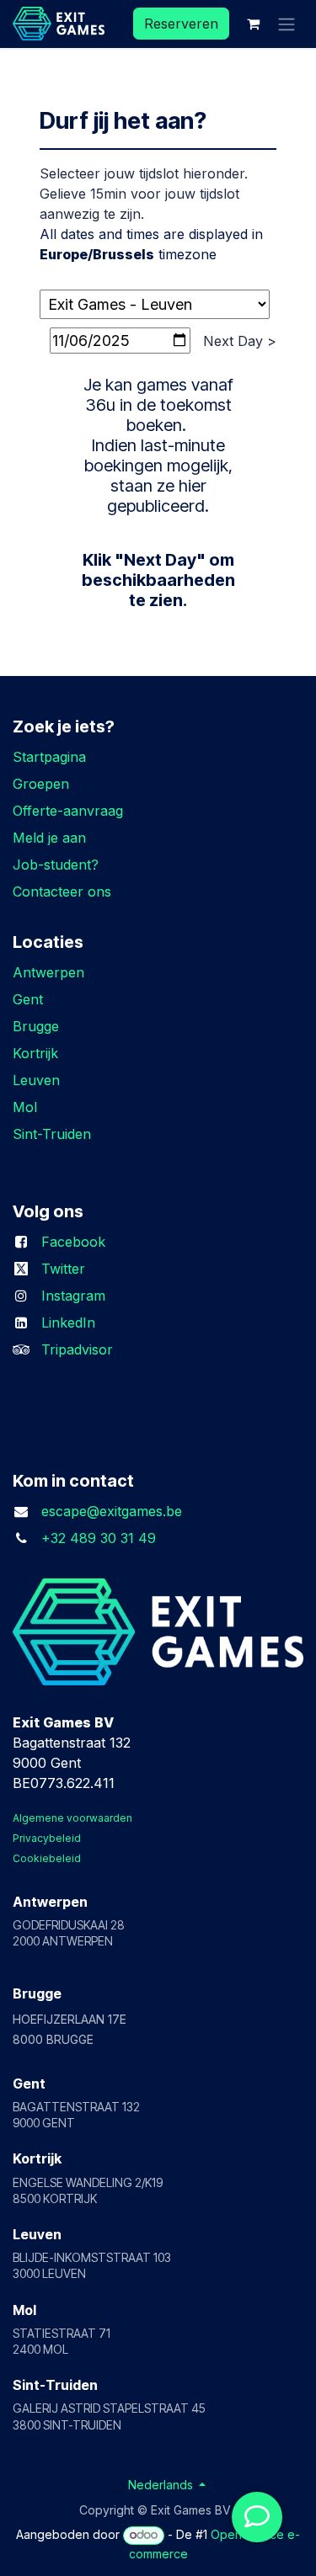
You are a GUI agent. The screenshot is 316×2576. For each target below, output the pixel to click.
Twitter (65, 1269)
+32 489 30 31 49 (99, 1538)
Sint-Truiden (54, 1134)
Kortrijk (35, 1053)
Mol (25, 1107)
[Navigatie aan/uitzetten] (287, 24)
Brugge (36, 1026)
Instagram (73, 1296)
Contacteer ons (62, 891)
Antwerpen (48, 972)
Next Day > (240, 341)
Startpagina (49, 757)
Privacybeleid (47, 1838)
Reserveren (181, 24)
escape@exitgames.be (112, 1511)
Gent (28, 999)
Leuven (36, 1080)
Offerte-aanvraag (68, 811)
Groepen (41, 784)
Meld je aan (49, 838)
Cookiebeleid (47, 1858)
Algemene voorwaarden (72, 1818)
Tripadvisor (77, 1349)
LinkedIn (68, 1323)
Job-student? (56, 865)
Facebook (78, 1242)
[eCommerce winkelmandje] (253, 24)
